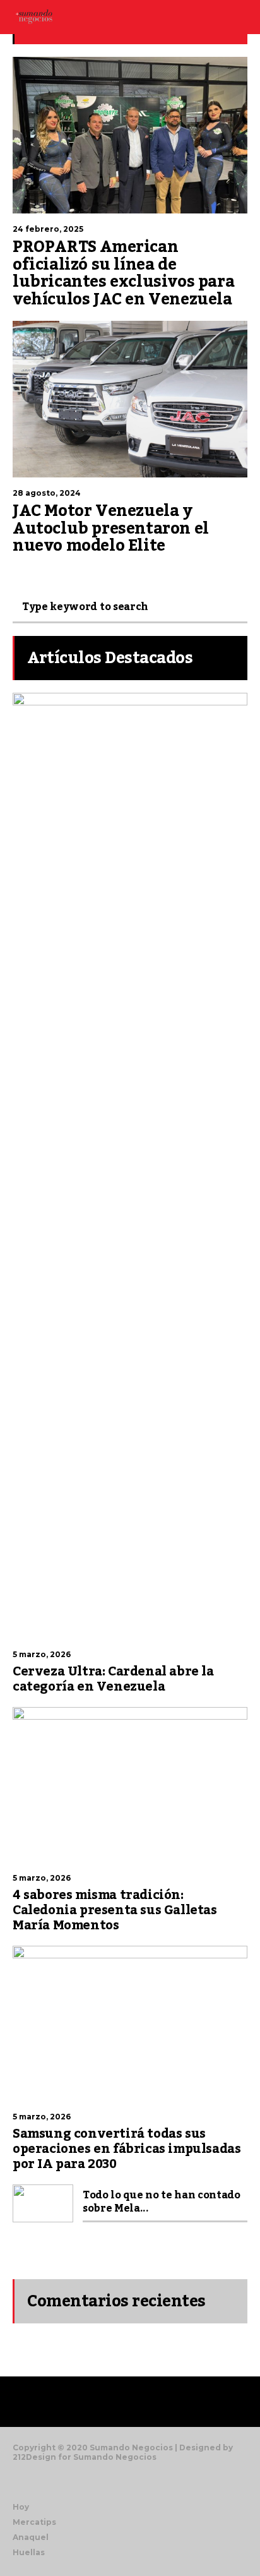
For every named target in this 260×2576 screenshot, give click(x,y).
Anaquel (31, 2537)
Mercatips (34, 2522)
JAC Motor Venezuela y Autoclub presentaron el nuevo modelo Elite (111, 528)
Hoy (21, 2507)
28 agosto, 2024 (47, 493)
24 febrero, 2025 (48, 229)
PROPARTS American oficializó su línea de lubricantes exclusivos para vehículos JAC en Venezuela (123, 273)
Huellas (29, 2552)
